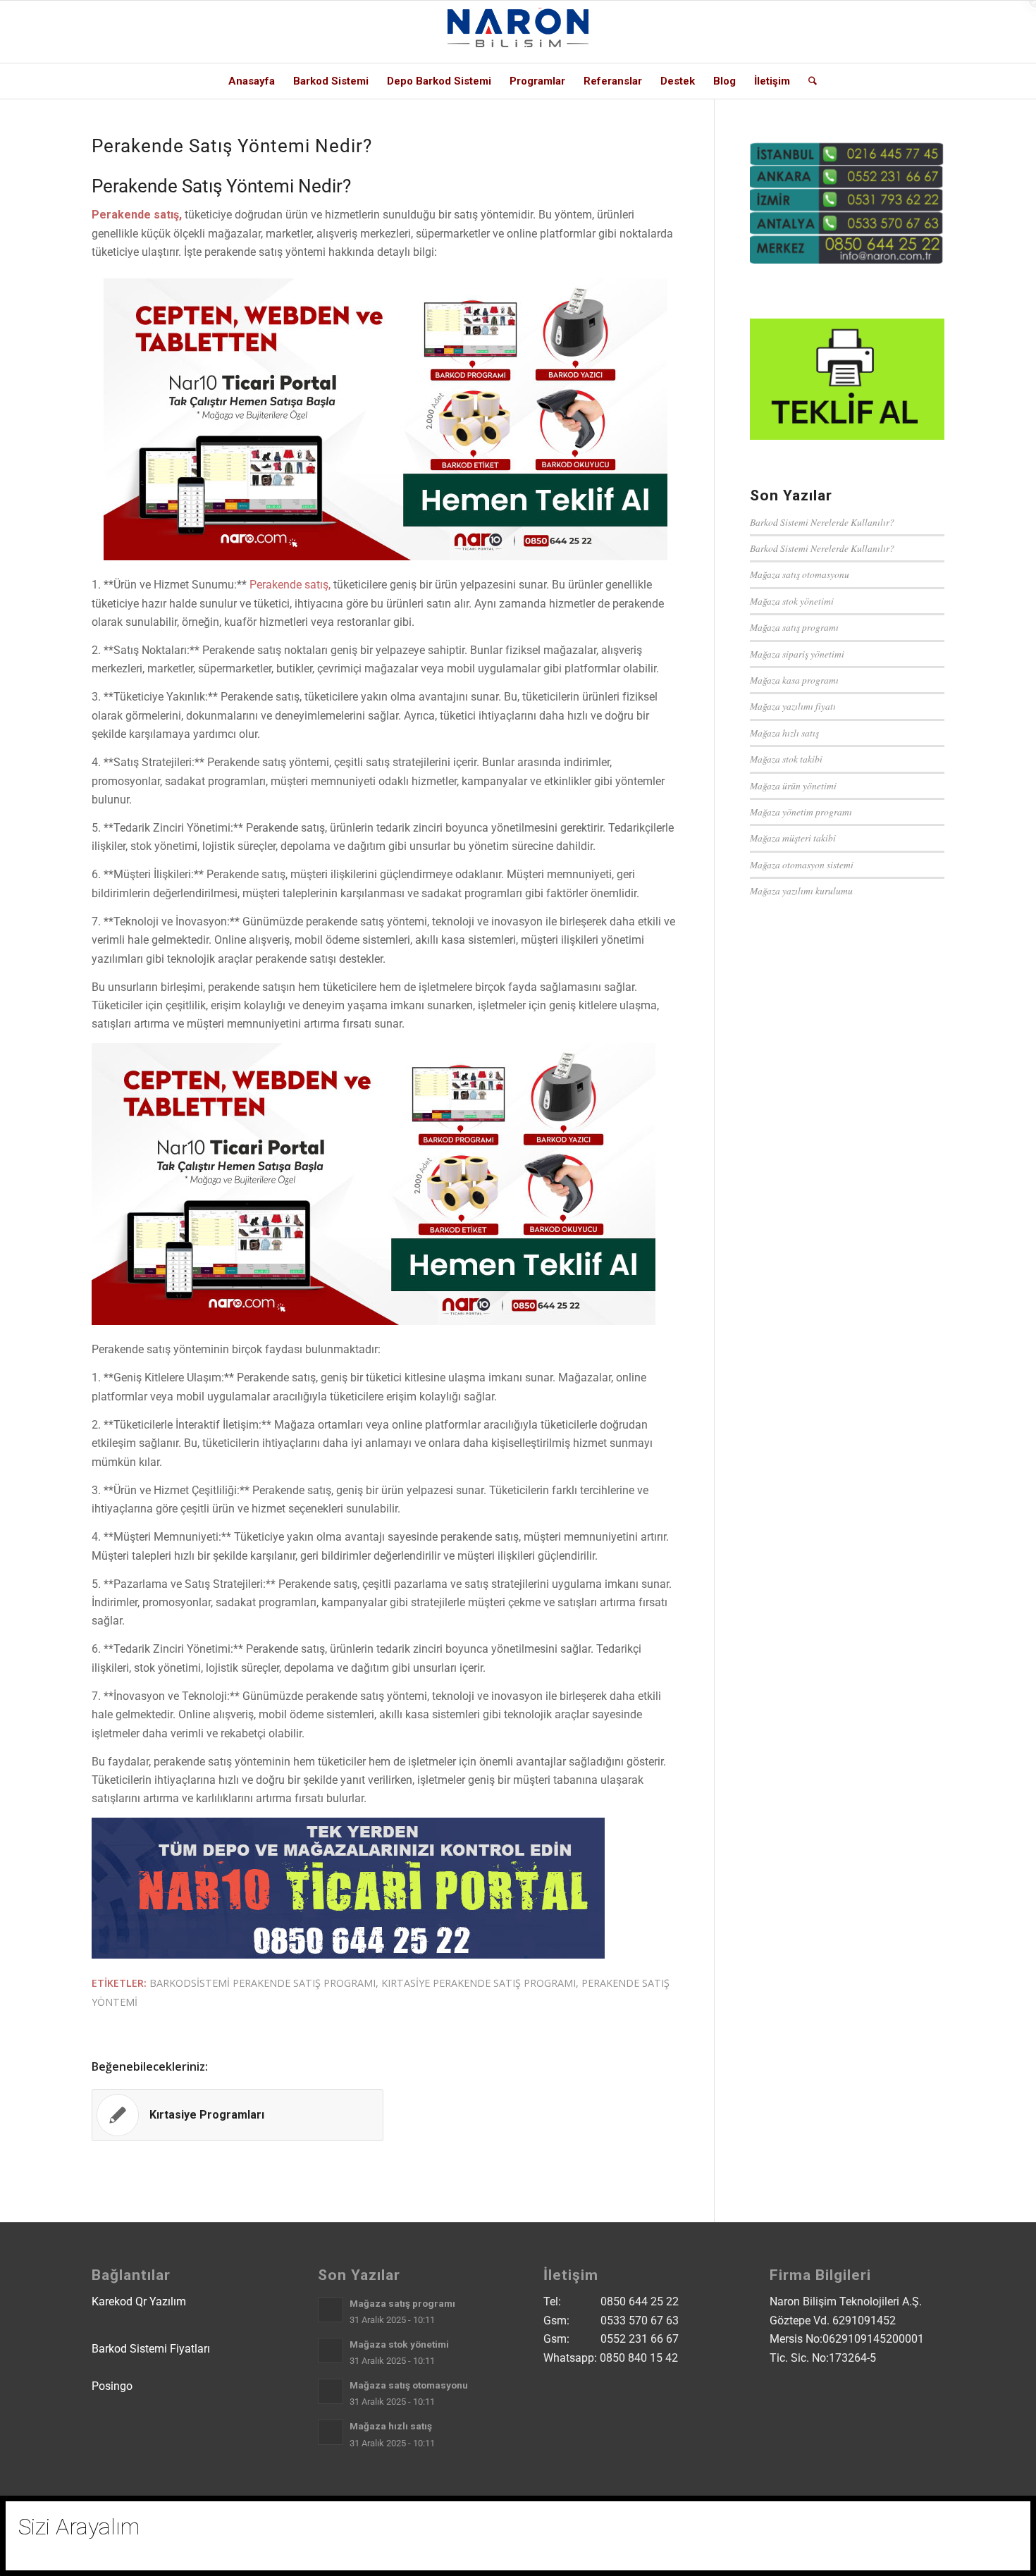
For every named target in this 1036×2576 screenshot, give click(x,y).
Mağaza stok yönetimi (792, 601)
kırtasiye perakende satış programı (479, 1983)
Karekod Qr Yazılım (139, 2301)
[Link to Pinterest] (934, 32)
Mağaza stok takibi (786, 759)
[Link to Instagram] (849, 32)
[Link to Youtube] (892, 32)
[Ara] (808, 81)
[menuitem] (252, 81)
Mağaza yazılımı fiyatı (793, 706)
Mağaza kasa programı (794, 680)
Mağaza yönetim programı (801, 812)
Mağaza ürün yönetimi (793, 785)
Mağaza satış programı (794, 627)
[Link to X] (828, 32)
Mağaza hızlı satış (784, 733)
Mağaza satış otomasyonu (800, 574)
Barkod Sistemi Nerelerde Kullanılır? (822, 522)
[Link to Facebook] (870, 32)
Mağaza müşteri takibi (793, 838)
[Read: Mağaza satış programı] (331, 2310)
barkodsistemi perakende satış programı (263, 1983)
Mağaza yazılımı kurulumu (801, 890)
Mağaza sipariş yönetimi (797, 654)
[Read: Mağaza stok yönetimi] (331, 2350)
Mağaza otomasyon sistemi (802, 864)
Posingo (112, 2386)
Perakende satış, (289, 585)
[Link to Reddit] (913, 32)
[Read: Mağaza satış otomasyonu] (331, 2391)
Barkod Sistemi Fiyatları (151, 2349)
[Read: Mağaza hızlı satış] (331, 2432)
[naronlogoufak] (518, 32)
